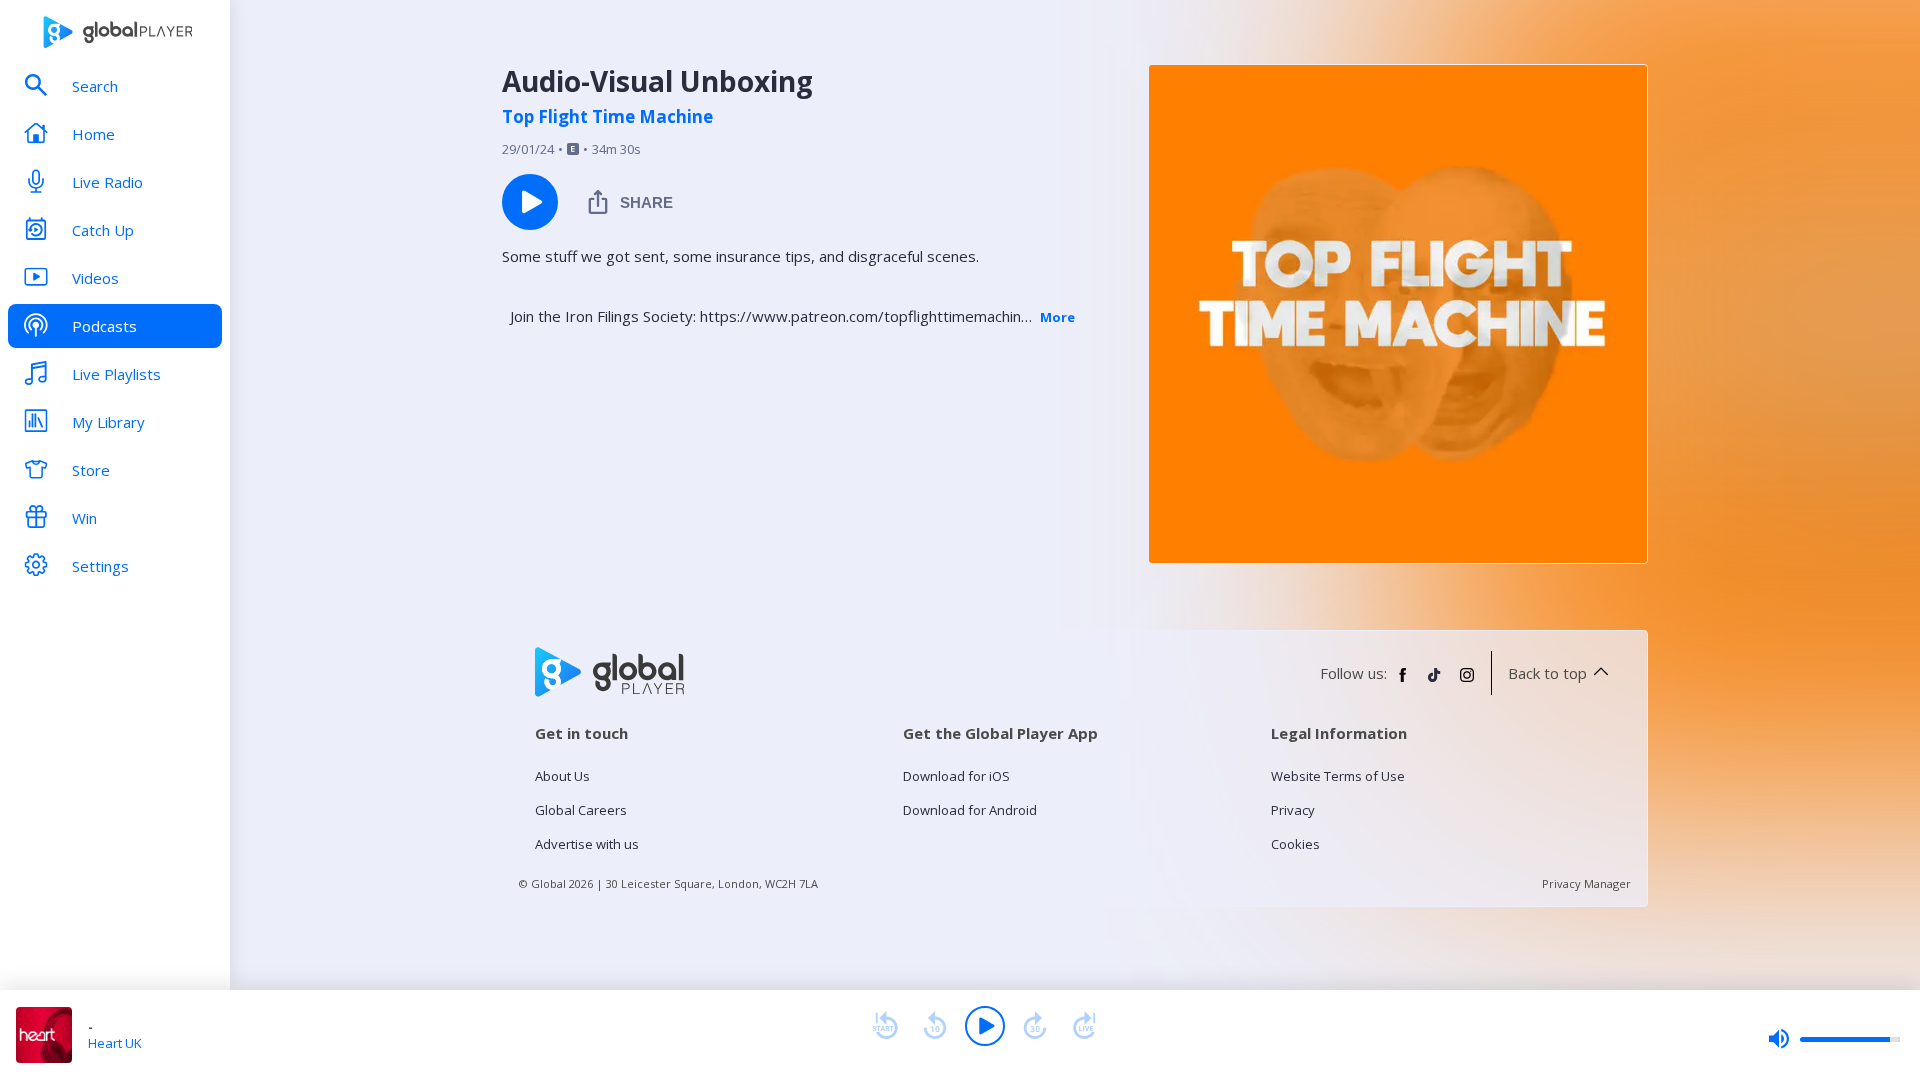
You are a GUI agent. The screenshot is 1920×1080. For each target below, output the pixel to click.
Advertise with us (587, 844)
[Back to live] (1085, 1026)
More (1057, 317)
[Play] (985, 1026)
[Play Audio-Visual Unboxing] (530, 202)
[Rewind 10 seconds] (935, 1026)
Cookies (1295, 844)
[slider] (1834, 1039)
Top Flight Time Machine (607, 117)
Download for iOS (956, 776)
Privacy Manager (1586, 883)
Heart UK (115, 1043)
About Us (562, 776)
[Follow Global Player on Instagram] (1467, 683)
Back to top (1547, 673)
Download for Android (970, 810)
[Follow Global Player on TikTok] (1435, 683)
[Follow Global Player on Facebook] (1403, 683)
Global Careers (581, 810)
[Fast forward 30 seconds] (1035, 1026)
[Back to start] (885, 1026)
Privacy (1293, 810)
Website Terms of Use (1338, 776)
